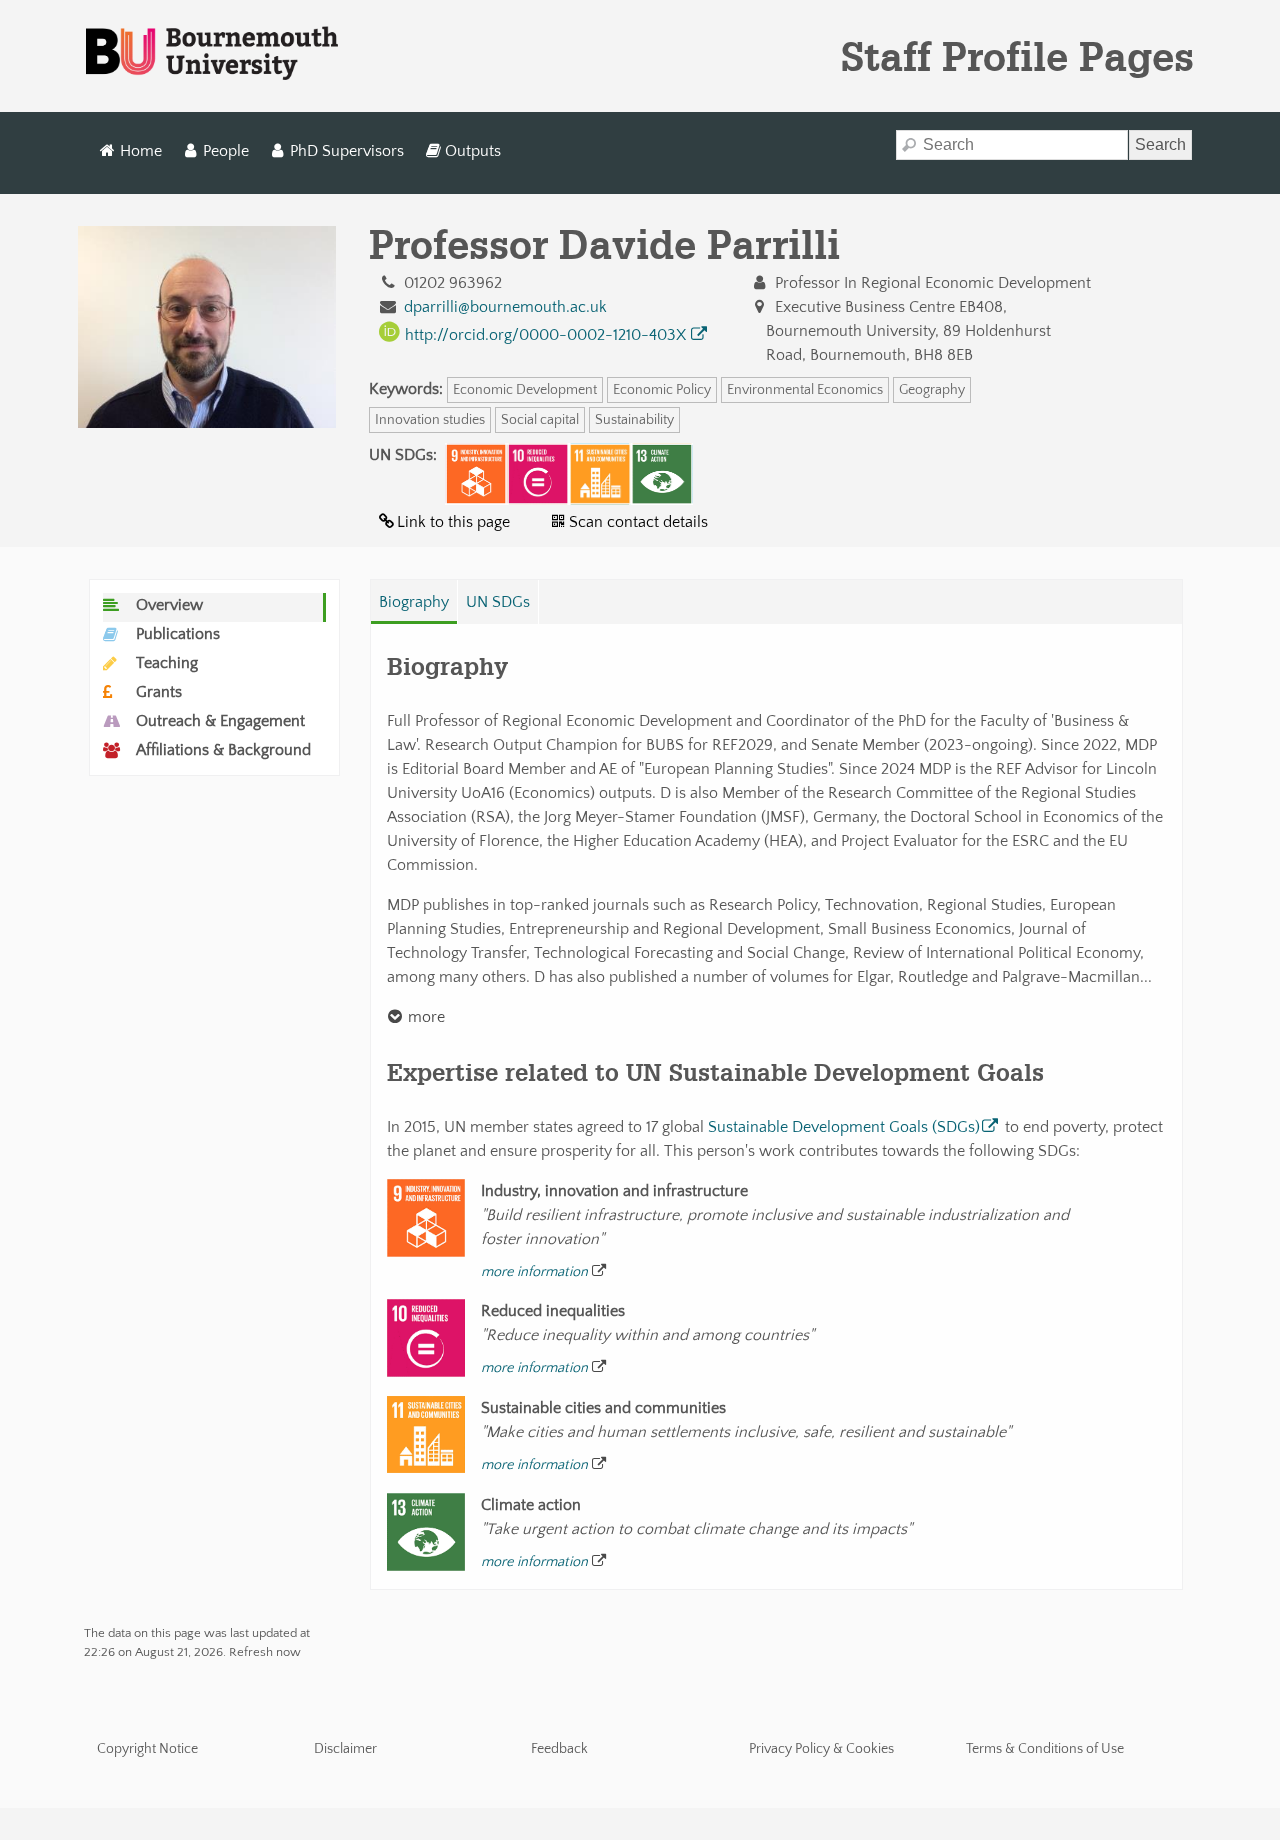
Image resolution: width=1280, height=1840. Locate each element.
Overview (169, 605)
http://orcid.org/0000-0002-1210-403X (545, 335)
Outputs (473, 151)
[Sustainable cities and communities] (600, 474)
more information (534, 1272)
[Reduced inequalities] (538, 474)
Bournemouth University (212, 54)
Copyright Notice (147, 1749)
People (226, 151)
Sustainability (634, 420)
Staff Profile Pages (1017, 56)
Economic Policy (662, 390)
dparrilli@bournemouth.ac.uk (505, 307)
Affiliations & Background (223, 750)
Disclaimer (345, 1749)
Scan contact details (638, 522)
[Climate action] (662, 474)
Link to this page (453, 522)
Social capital (540, 420)
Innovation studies (430, 420)
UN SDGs (498, 602)
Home (141, 151)
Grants (159, 692)
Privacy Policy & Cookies (821, 1749)
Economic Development (525, 390)
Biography (414, 602)
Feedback (559, 1749)
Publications (178, 634)
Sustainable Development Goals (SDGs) (844, 1127)
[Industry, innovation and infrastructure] (476, 474)
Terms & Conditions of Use (1045, 1749)
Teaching (167, 663)
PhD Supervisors (347, 151)
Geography (932, 390)
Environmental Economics (805, 390)
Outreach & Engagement (220, 721)
